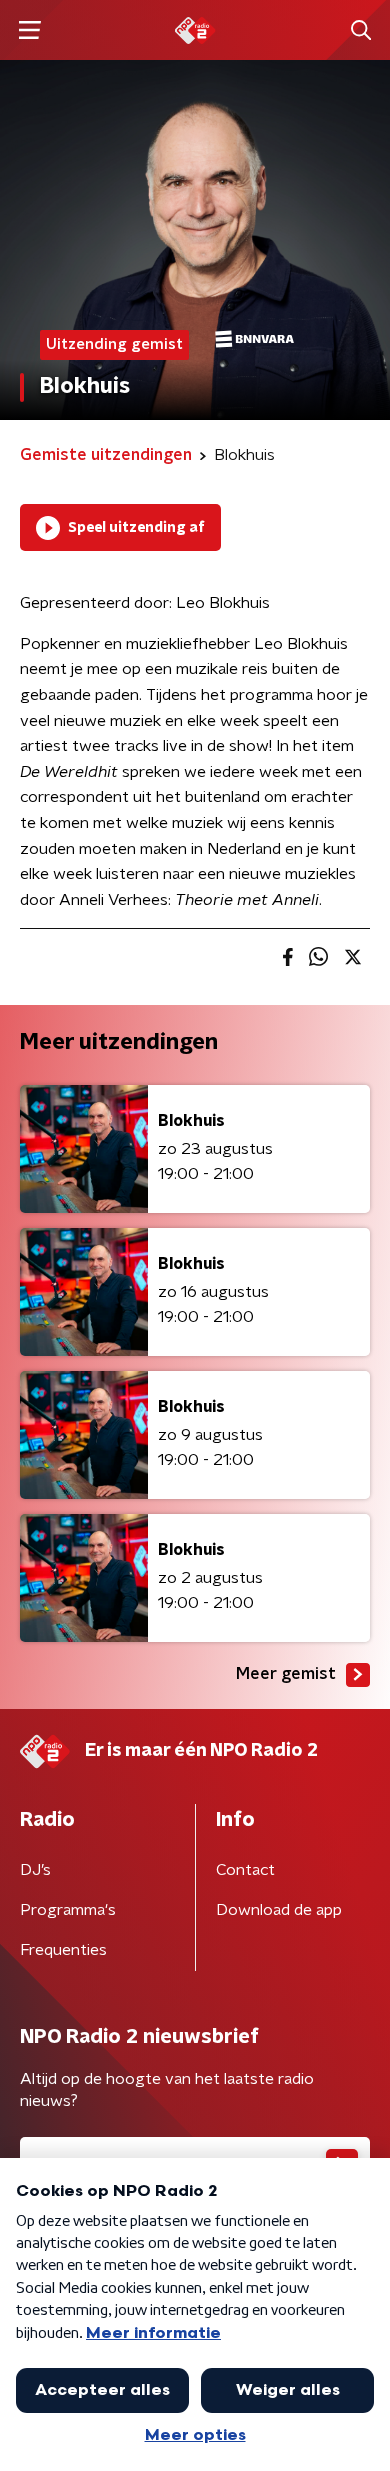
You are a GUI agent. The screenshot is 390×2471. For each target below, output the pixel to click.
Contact (245, 1870)
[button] (29, 30)
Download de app (279, 1910)
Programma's (68, 1910)
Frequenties (63, 1950)
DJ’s (35, 1870)
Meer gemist (286, 1674)
